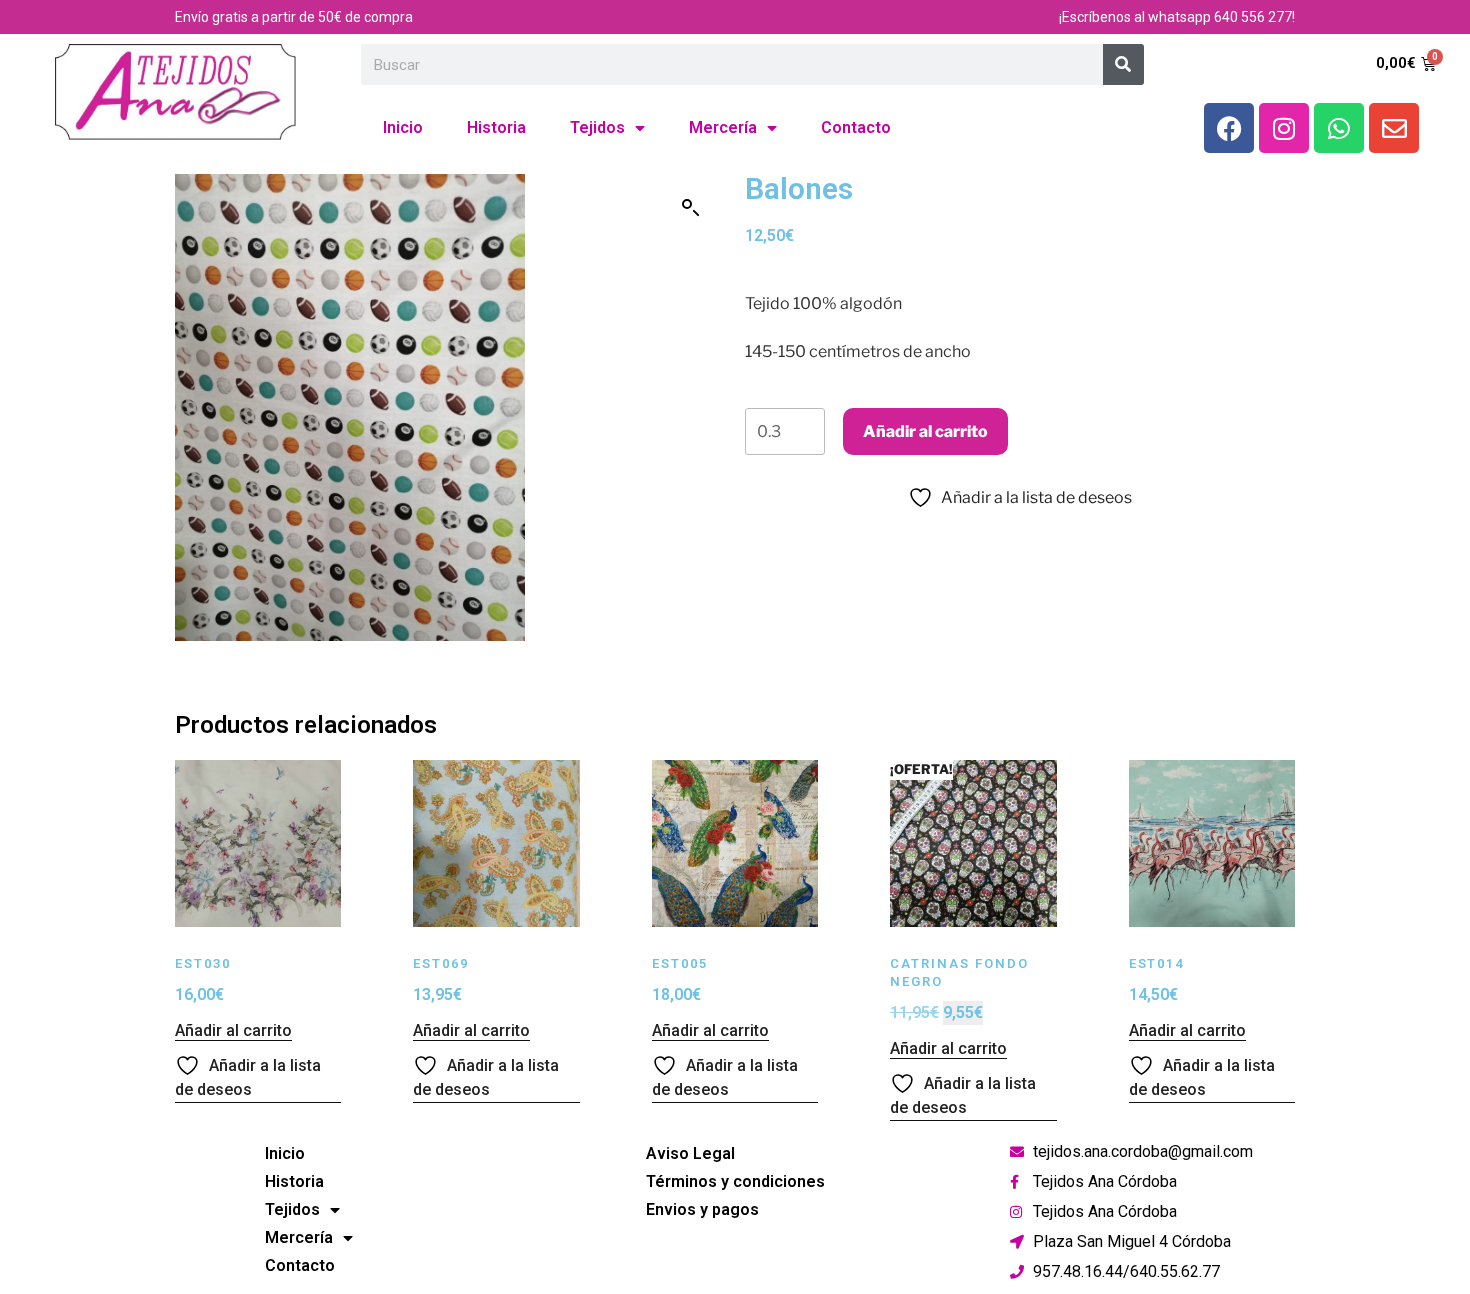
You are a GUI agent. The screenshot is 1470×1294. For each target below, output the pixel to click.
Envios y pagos (702, 1209)
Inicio (403, 127)
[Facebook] (1229, 128)
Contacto (856, 127)
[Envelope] (1394, 128)
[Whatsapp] (1339, 128)
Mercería (723, 127)
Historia (496, 127)
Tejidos (597, 127)
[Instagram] (1284, 128)
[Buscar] (1123, 64)
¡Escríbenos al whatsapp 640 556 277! (1177, 17)
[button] (691, 208)
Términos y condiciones (735, 1181)
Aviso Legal (690, 1153)
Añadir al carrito (925, 431)
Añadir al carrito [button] (233, 1030)
